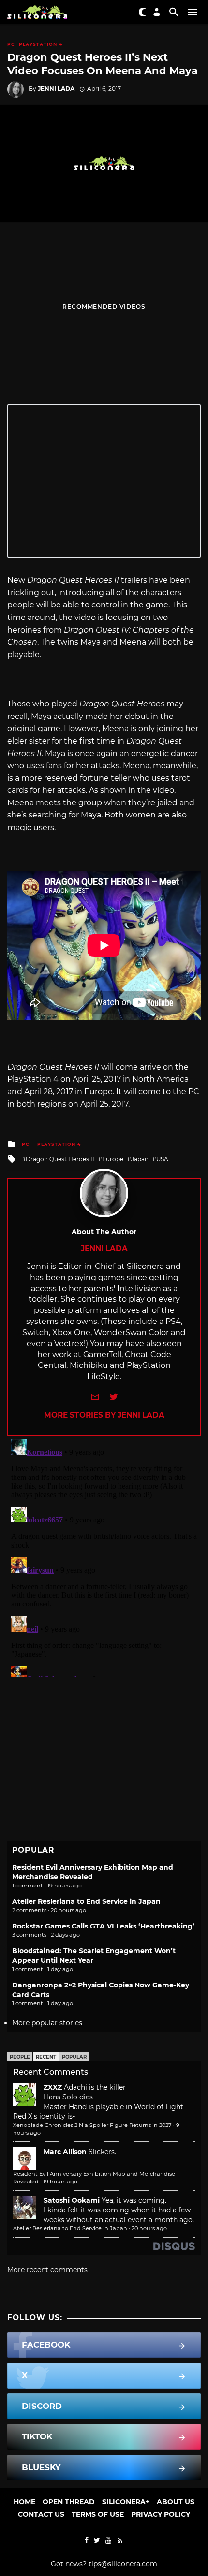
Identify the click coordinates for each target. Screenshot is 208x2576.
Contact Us (41, 2514)
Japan (140, 1159)
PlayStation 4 (41, 44)
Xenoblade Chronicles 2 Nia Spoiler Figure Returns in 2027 (92, 2125)
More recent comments (47, 2270)
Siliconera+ (126, 2502)
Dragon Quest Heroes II (60, 1159)
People (20, 2057)
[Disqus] (104, 1556)
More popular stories (47, 2023)
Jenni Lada (56, 89)
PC (11, 44)
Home (24, 2502)
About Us (176, 2502)
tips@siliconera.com (123, 2564)
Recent (46, 2057)
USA (162, 1159)
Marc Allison (65, 2152)
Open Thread (69, 2502)
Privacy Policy (161, 2514)
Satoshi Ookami (72, 2200)
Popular (74, 2057)
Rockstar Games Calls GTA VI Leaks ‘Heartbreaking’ (103, 1926)
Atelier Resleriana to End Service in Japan (86, 1901)
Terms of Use (98, 2514)
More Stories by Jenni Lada (104, 1415)
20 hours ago (149, 2228)
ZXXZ (53, 2087)
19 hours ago (60, 2182)
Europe (113, 1159)
